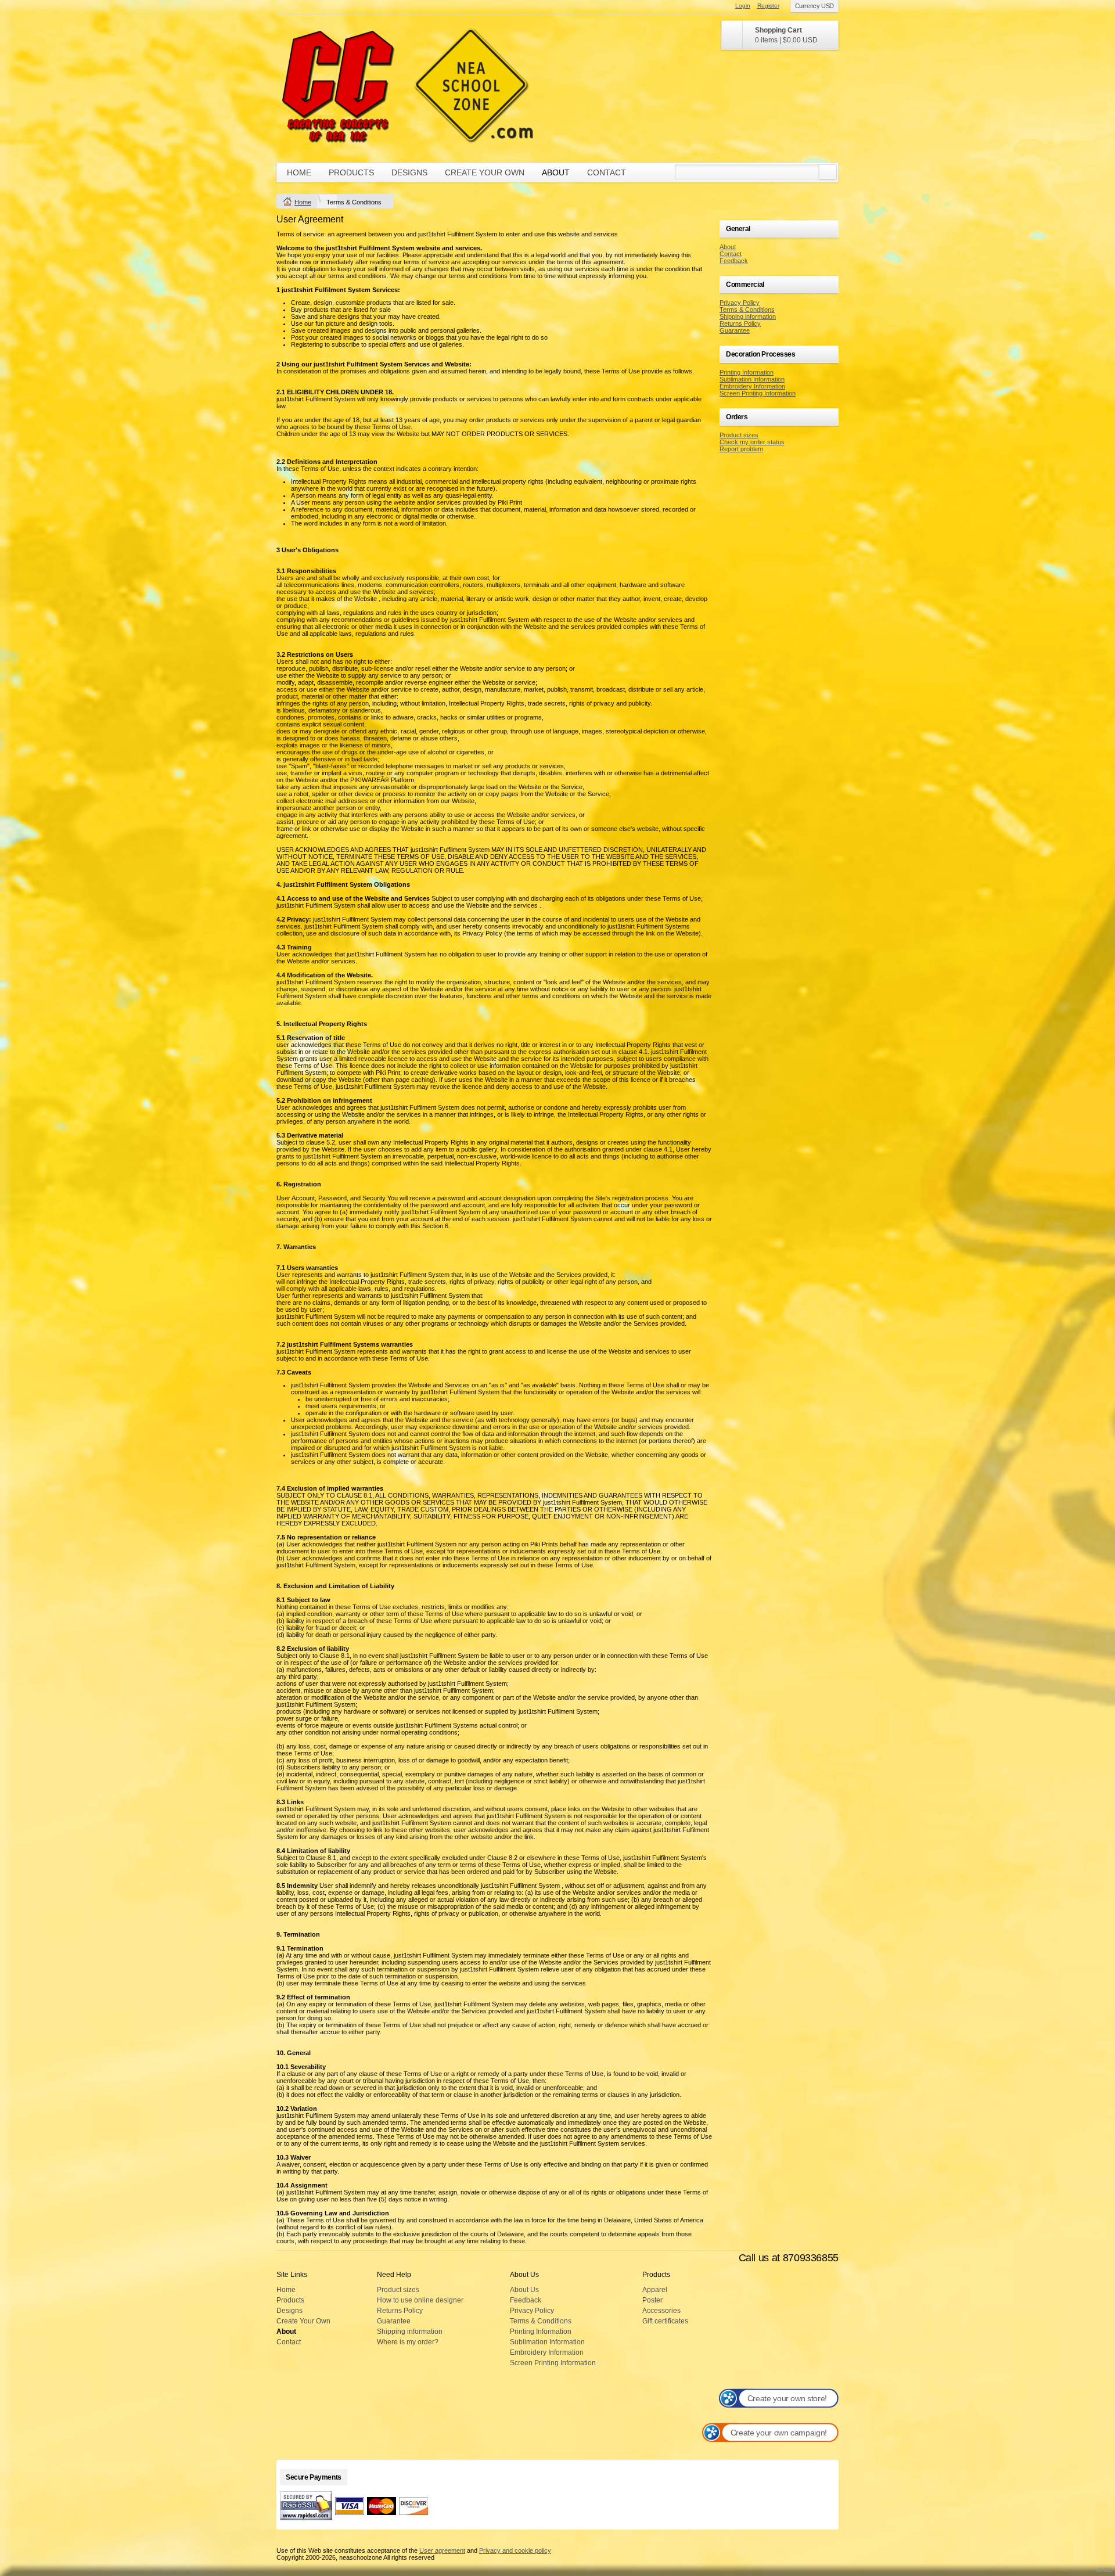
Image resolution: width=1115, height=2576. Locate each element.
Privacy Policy (740, 303)
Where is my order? (408, 2342)
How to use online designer (420, 2300)
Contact (607, 172)
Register (768, 6)
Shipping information (748, 316)
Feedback (734, 261)
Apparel (655, 2290)
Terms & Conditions (747, 310)
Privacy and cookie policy (515, 2550)
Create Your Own (485, 172)
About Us (524, 2290)
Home (299, 172)
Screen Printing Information (758, 393)
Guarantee (735, 330)
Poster (652, 2300)
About (556, 172)
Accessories (661, 2311)
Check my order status (752, 442)
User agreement (442, 2550)
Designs (409, 172)
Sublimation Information (752, 379)
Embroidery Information (752, 386)
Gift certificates (665, 2321)
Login (743, 6)
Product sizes (739, 435)
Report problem (741, 449)
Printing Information (747, 372)
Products (351, 172)
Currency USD (814, 6)
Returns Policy (740, 323)
